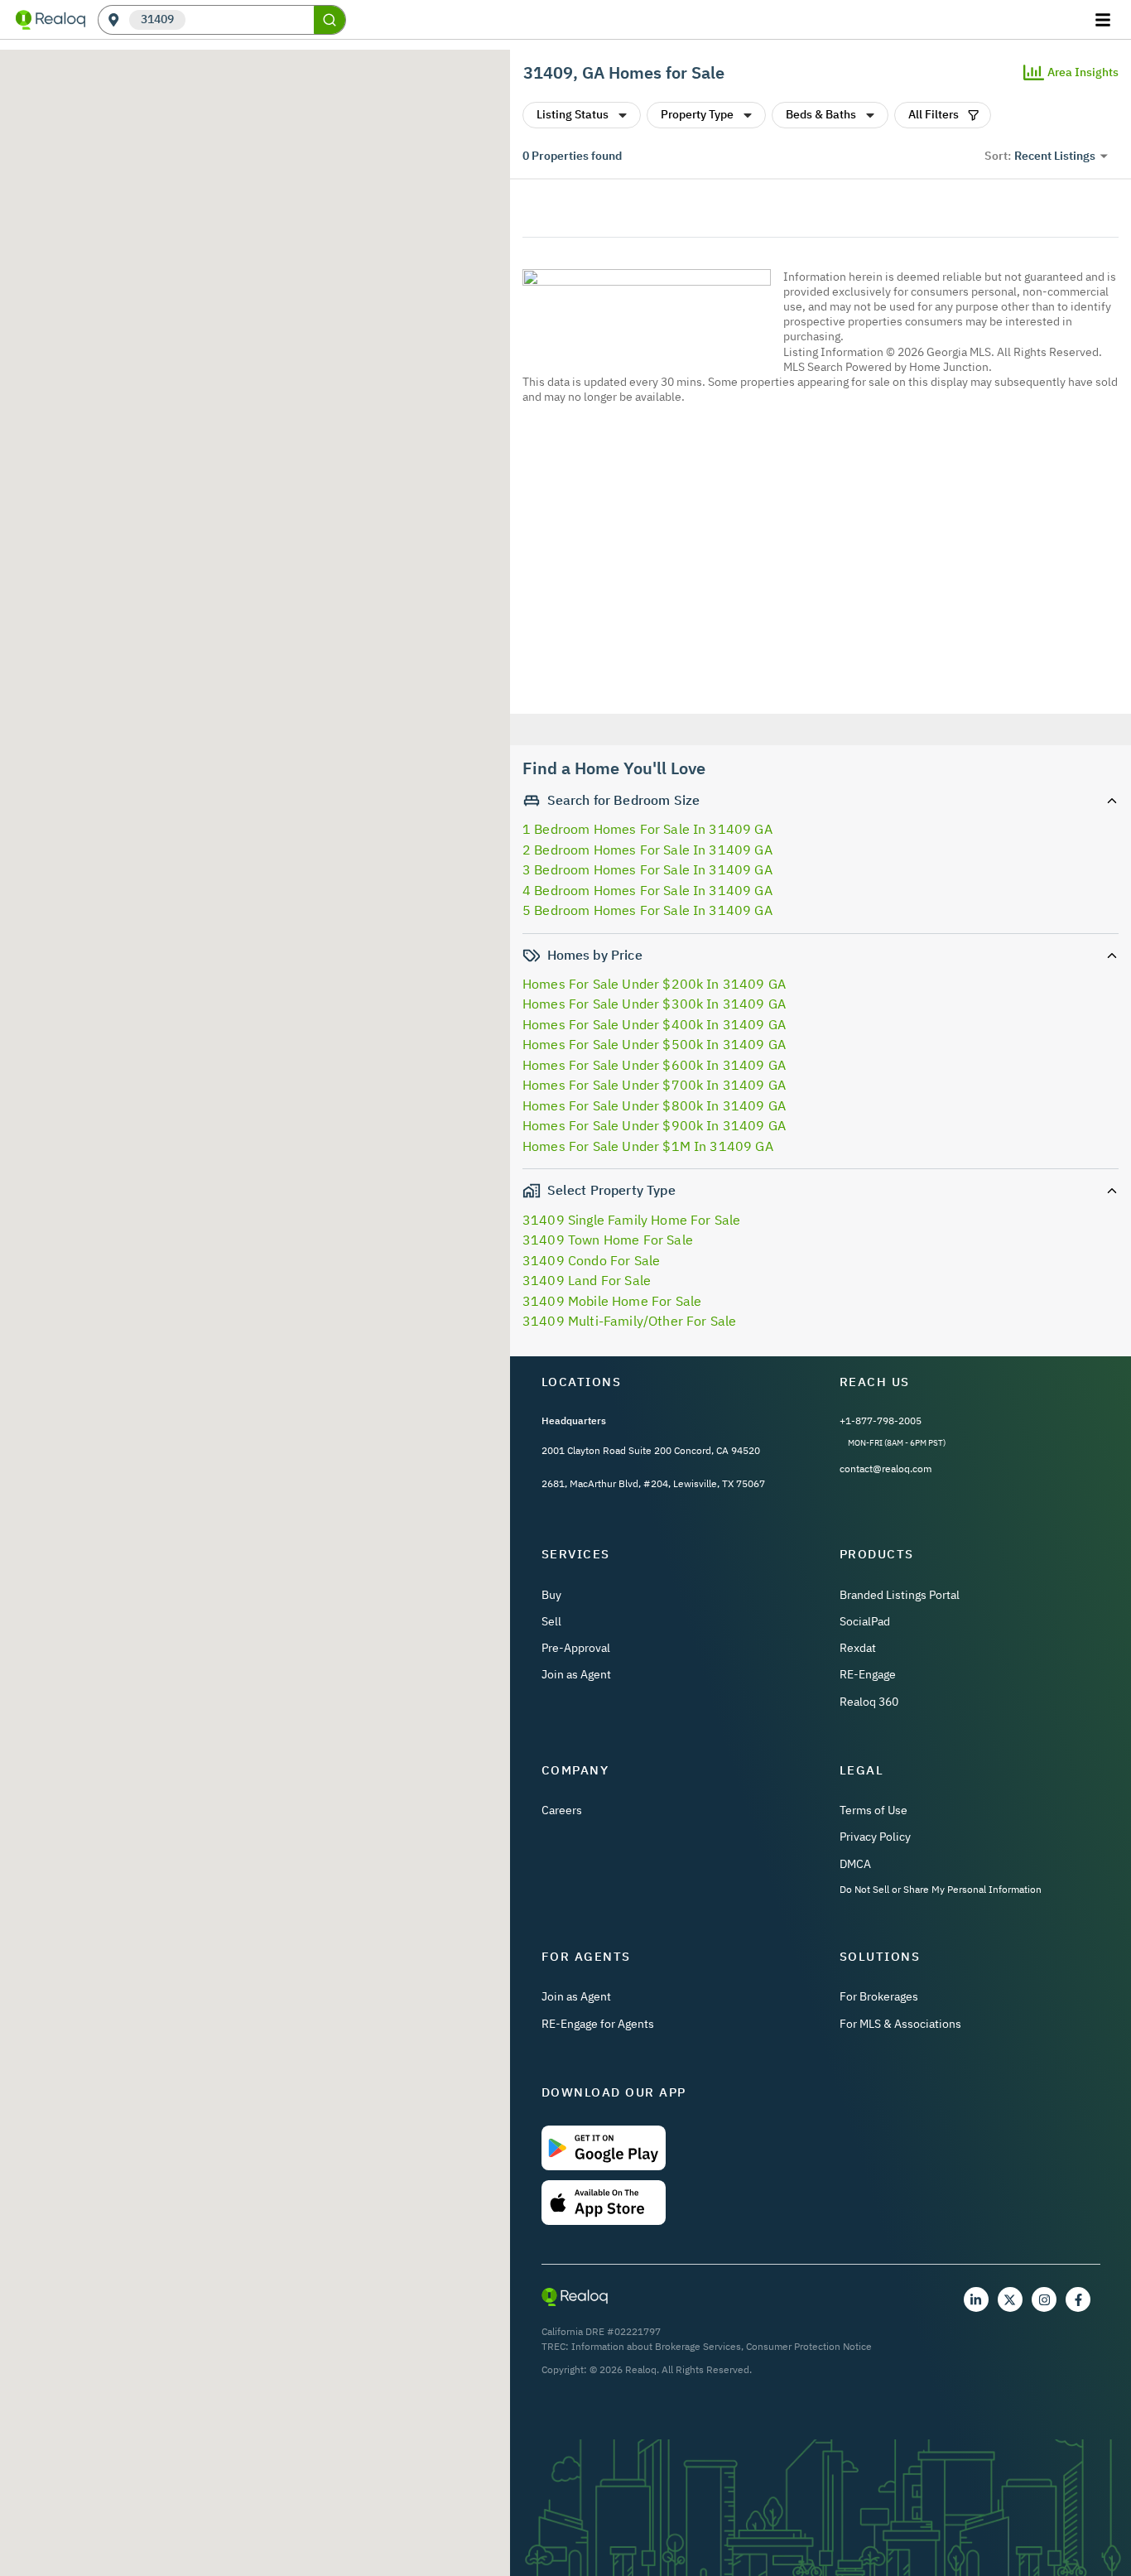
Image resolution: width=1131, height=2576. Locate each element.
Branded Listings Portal (900, 1595)
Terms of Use (874, 1810)
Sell (551, 1621)
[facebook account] (1078, 2299)
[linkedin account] (976, 2299)
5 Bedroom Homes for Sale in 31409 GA (647, 910)
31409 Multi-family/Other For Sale (629, 1321)
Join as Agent (576, 1674)
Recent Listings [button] (1055, 156)
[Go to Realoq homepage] (51, 20)
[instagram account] (1044, 2299)
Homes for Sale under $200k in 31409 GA (654, 984)
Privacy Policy (875, 1837)
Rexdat (858, 1648)
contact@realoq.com (886, 1469)
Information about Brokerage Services (656, 2346)
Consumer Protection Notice (809, 2346)
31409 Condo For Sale (591, 1260)
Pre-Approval (576, 1648)
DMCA (855, 1864)
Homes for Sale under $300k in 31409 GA (654, 1004)
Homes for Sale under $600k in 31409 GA (654, 1065)
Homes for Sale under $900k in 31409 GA (654, 1125)
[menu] (1105, 20)
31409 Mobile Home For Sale (612, 1301)
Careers (562, 1810)
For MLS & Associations (900, 2024)
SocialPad (865, 1621)
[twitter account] (1010, 2299)
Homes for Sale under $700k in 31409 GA (654, 1085)
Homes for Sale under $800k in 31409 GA (654, 1105)
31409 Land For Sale (587, 1280)
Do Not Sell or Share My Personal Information (941, 1889)
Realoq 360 (869, 1702)
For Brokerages (879, 1996)
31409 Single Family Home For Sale (631, 1220)
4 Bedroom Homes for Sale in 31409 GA (647, 890)
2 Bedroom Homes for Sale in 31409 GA (647, 850)
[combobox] (250, 20)
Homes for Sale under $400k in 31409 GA (654, 1024)
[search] (330, 20)
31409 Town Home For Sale (608, 1240)
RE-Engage (868, 1674)
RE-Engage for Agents (598, 2024)
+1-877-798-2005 (881, 1420)
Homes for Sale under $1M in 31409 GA (648, 1146)
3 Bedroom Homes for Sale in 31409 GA (647, 869)
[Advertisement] (814, 561)
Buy (551, 1595)
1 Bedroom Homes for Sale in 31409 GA (647, 829)
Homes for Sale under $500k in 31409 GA (654, 1044)
